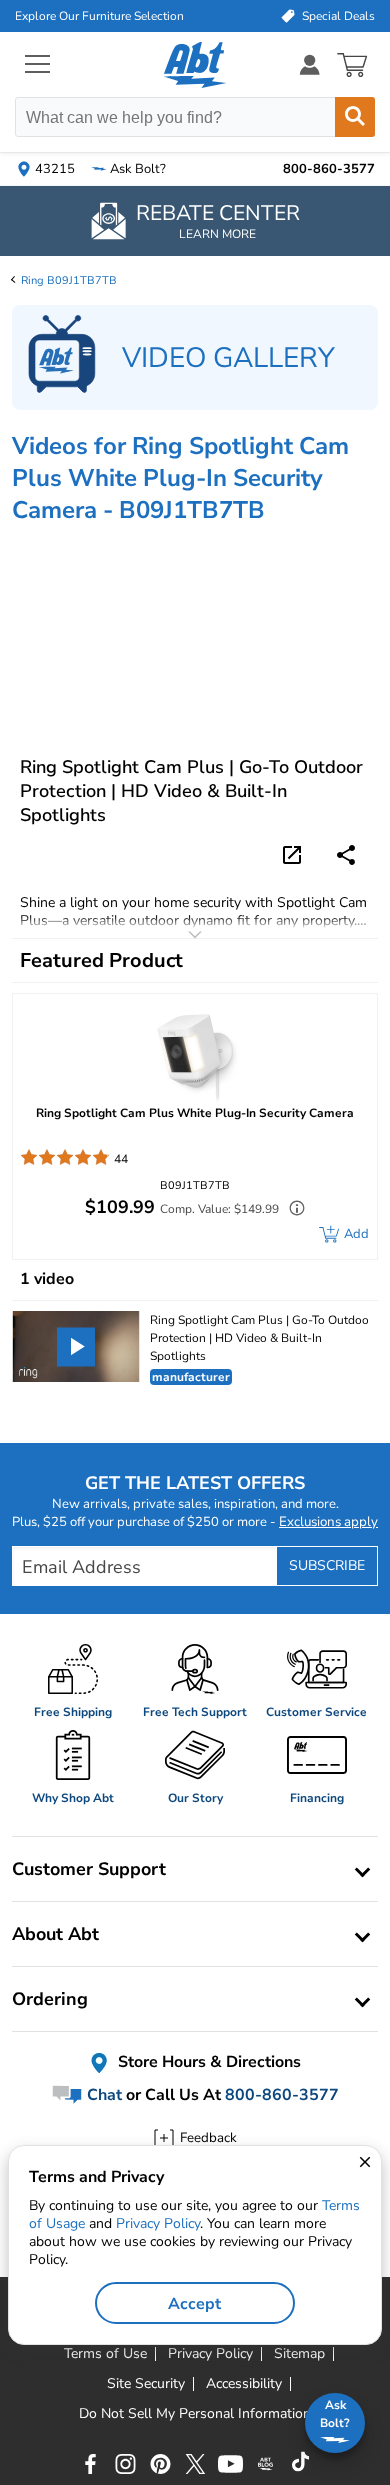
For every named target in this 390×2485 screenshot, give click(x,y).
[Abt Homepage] (195, 65)
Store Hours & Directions (207, 2062)
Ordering (50, 1999)
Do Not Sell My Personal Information (195, 2414)
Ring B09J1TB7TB (69, 280)
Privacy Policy (158, 2223)
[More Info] (292, 1210)
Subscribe (327, 1565)
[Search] (355, 117)
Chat (102, 2095)
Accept (194, 2304)
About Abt (55, 1934)
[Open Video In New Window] (295, 853)
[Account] (310, 64)
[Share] (346, 855)
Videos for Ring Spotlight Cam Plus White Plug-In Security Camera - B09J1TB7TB (180, 478)
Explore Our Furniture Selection (99, 16)
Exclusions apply (328, 1522)
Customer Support (89, 1869)
